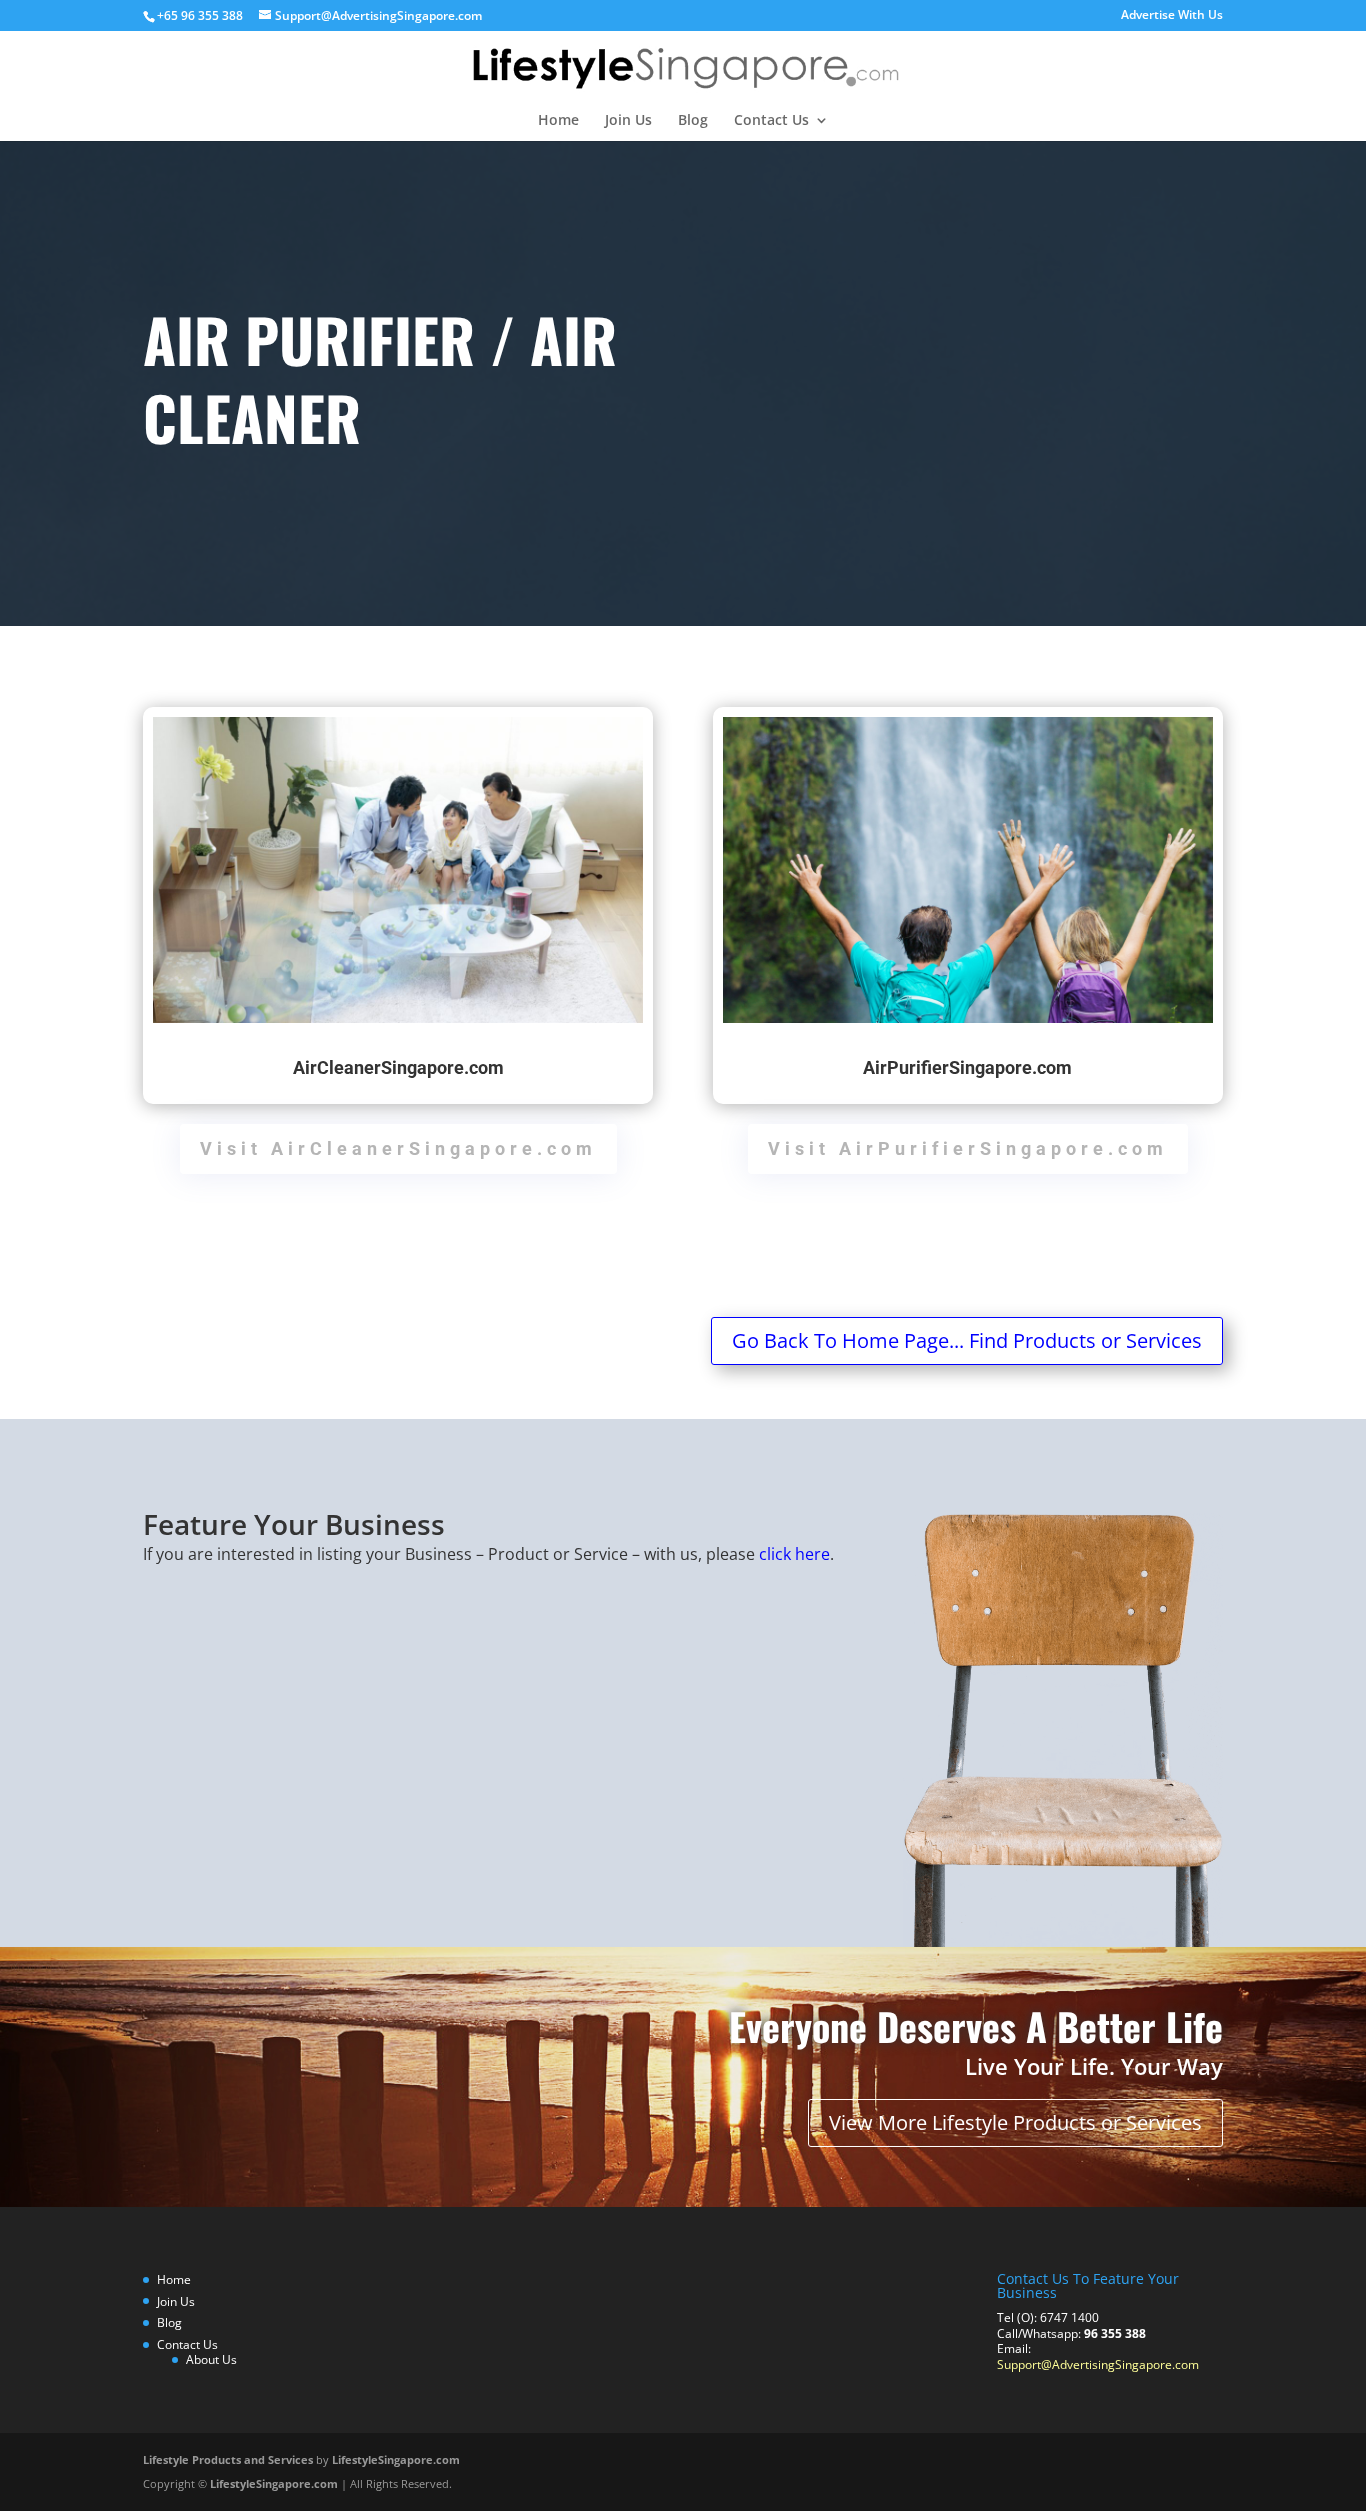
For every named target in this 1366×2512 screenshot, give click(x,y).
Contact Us (771, 121)
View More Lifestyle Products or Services (1015, 2122)
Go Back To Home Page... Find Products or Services (967, 1340)
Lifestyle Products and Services (228, 2459)
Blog (693, 121)
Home (558, 121)
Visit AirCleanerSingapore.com (398, 1148)
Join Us (628, 121)
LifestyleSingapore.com (396, 2459)
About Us (211, 2359)
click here (794, 1554)
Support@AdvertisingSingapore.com (1098, 2364)
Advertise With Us (1172, 16)
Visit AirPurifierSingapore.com (968, 1148)
